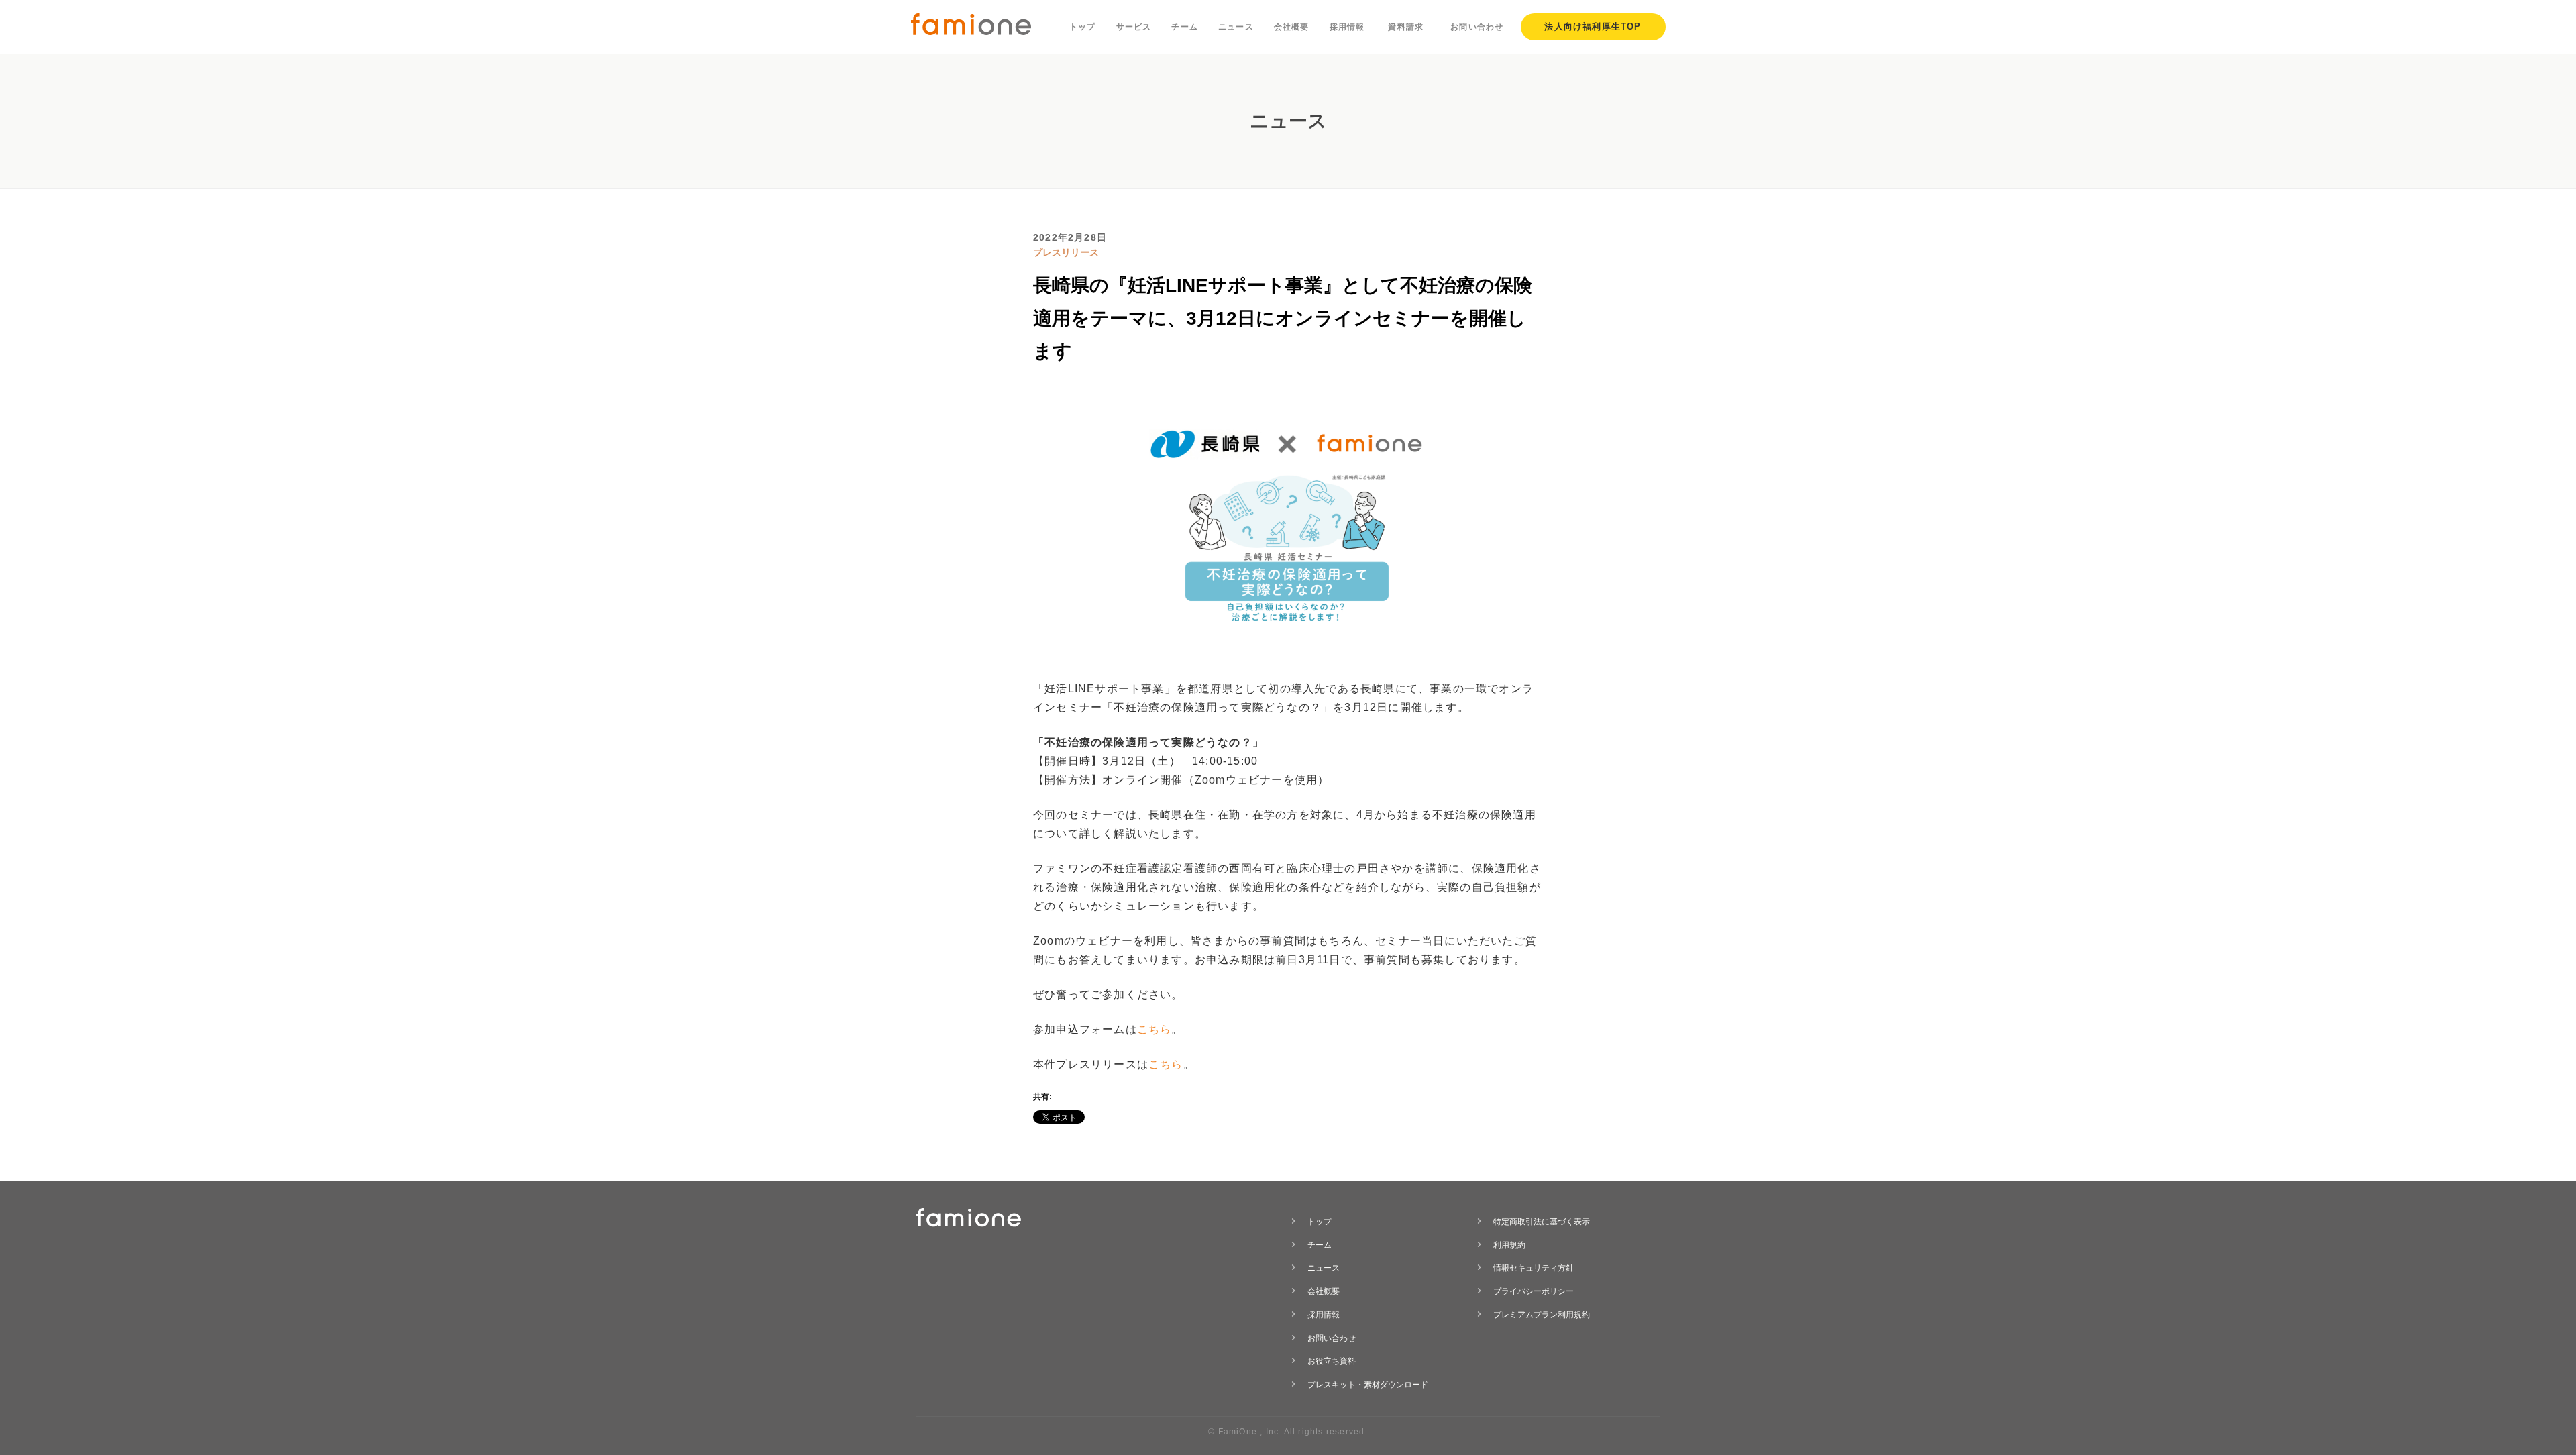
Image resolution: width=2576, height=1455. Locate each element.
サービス (1134, 27)
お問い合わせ (1477, 27)
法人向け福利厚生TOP (1593, 26)
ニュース (1236, 27)
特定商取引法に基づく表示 (1542, 1222)
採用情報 (1347, 27)
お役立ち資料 (1332, 1361)
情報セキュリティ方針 (1534, 1268)
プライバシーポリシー (1534, 1291)
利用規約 (1509, 1245)
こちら (1155, 1029)
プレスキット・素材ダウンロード (1368, 1385)
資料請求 (1406, 27)
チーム (1185, 27)
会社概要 (1292, 27)
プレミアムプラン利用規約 (1542, 1315)
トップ (1083, 27)
